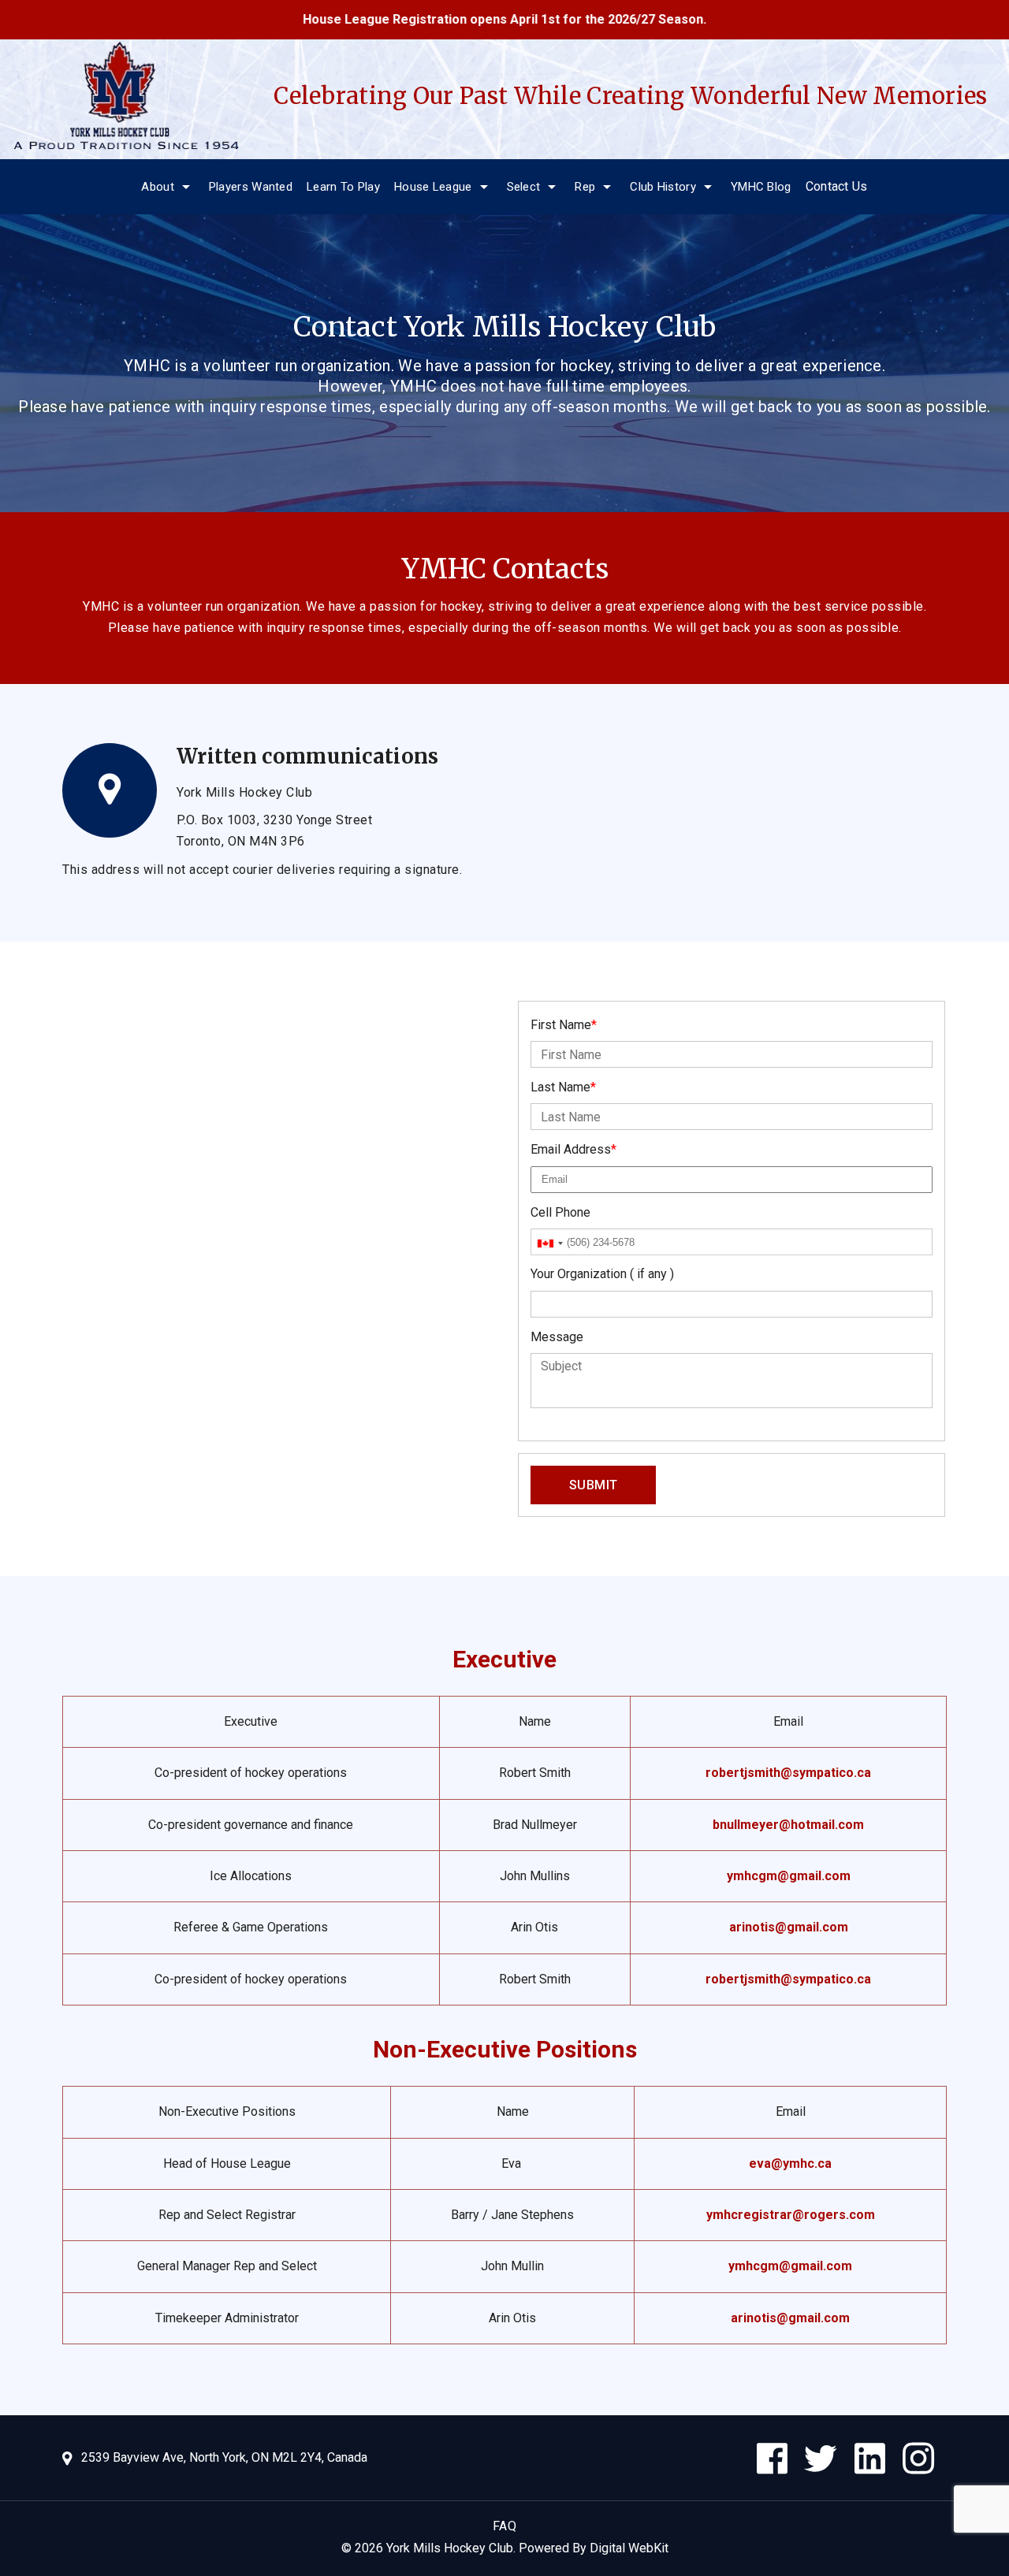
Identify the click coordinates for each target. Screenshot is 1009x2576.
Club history (663, 187)
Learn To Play (343, 187)
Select (524, 187)
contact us (837, 186)
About (158, 187)
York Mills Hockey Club (450, 2548)
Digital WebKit (629, 2548)
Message (557, 1337)
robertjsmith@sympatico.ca (788, 1773)
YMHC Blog (761, 187)
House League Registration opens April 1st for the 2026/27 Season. (448, 19)
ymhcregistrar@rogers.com (791, 2215)
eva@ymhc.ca (790, 2163)
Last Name (563, 1087)
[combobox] (549, 1243)
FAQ (505, 2526)
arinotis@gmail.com (789, 1927)
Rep (585, 187)
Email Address (573, 1149)
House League (433, 187)
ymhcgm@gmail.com (789, 1876)
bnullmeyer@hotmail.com (788, 1825)
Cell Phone (560, 1212)
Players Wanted (251, 187)
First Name (564, 1025)
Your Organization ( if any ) (602, 1274)
